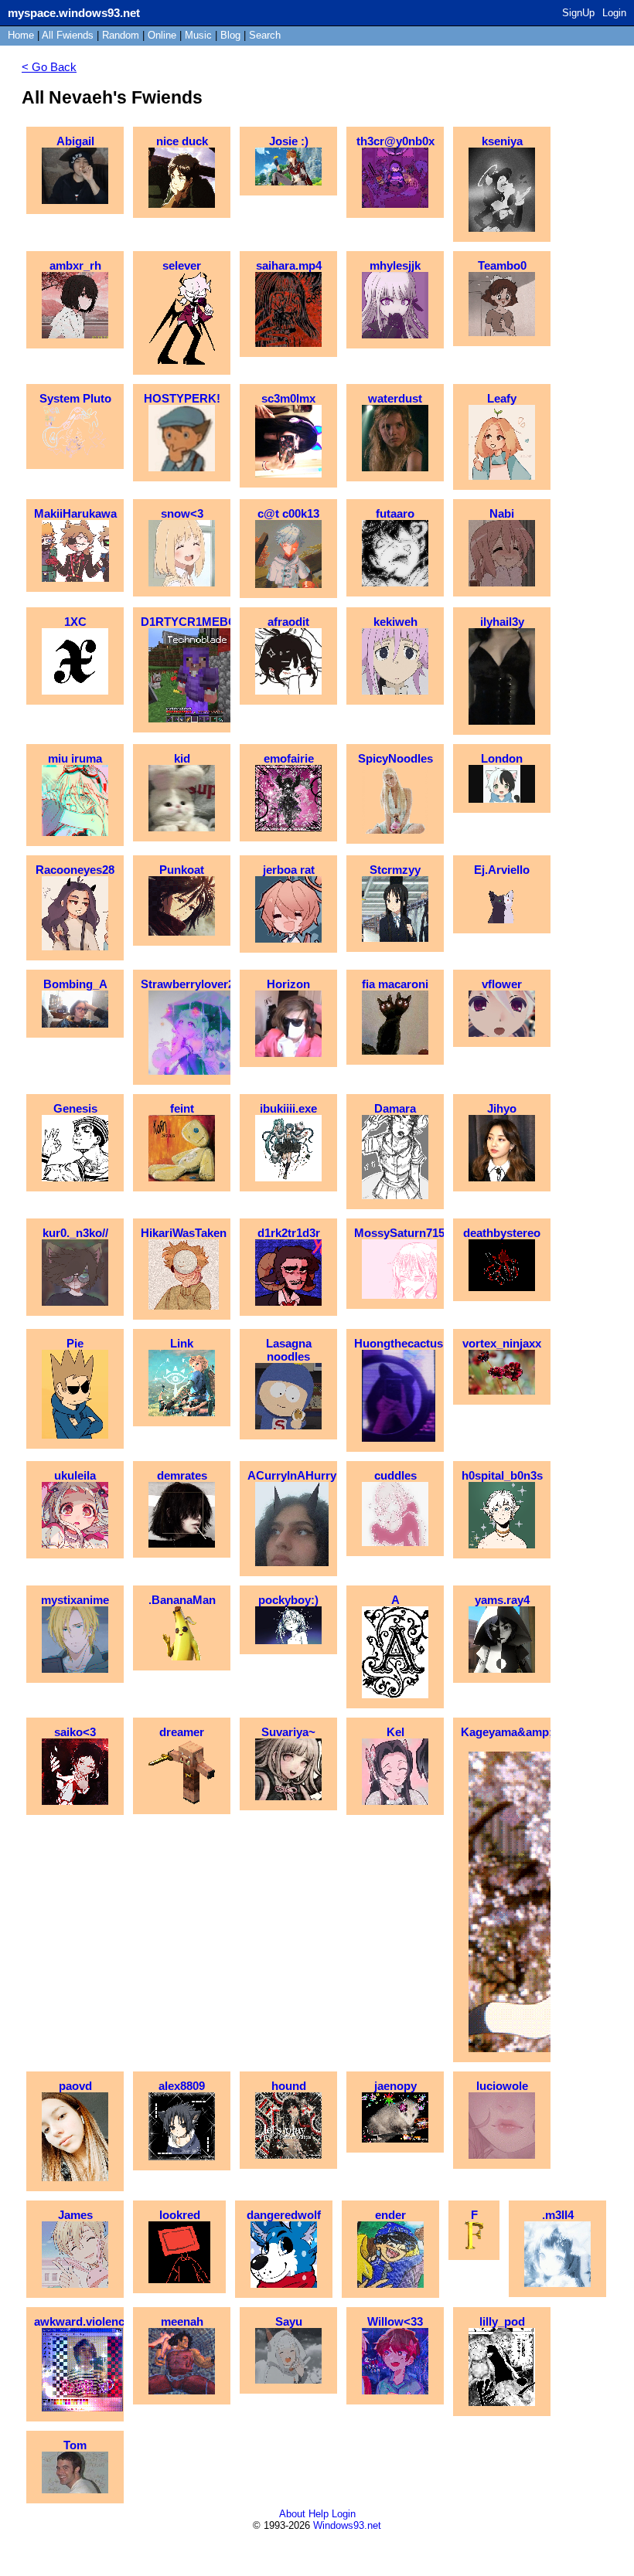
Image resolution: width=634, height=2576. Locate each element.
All (68, 35)
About (292, 2514)
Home (21, 35)
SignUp (578, 13)
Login (614, 13)
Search (265, 35)
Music (198, 35)
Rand (121, 35)
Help (319, 2514)
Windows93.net (347, 2525)
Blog (230, 35)
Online (162, 35)
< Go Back (49, 67)
